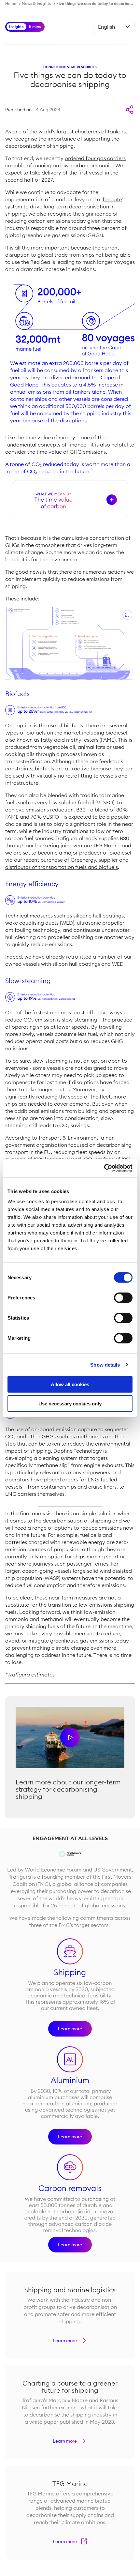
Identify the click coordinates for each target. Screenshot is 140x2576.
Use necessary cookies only (70, 1403)
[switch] (123, 1298)
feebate (112, 199)
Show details (105, 1364)
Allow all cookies (70, 1384)
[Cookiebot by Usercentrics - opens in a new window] (104, 1168)
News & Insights (36, 3)
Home (11, 3)
